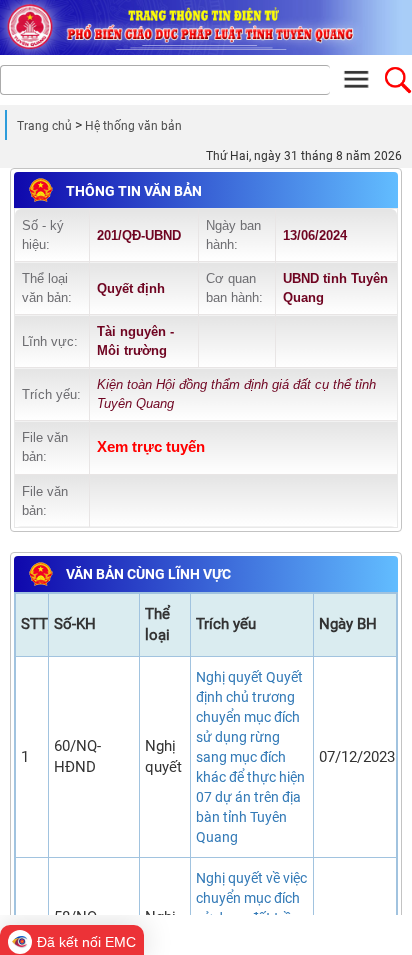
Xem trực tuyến (151, 447)
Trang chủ (44, 126)
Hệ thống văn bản (133, 126)
